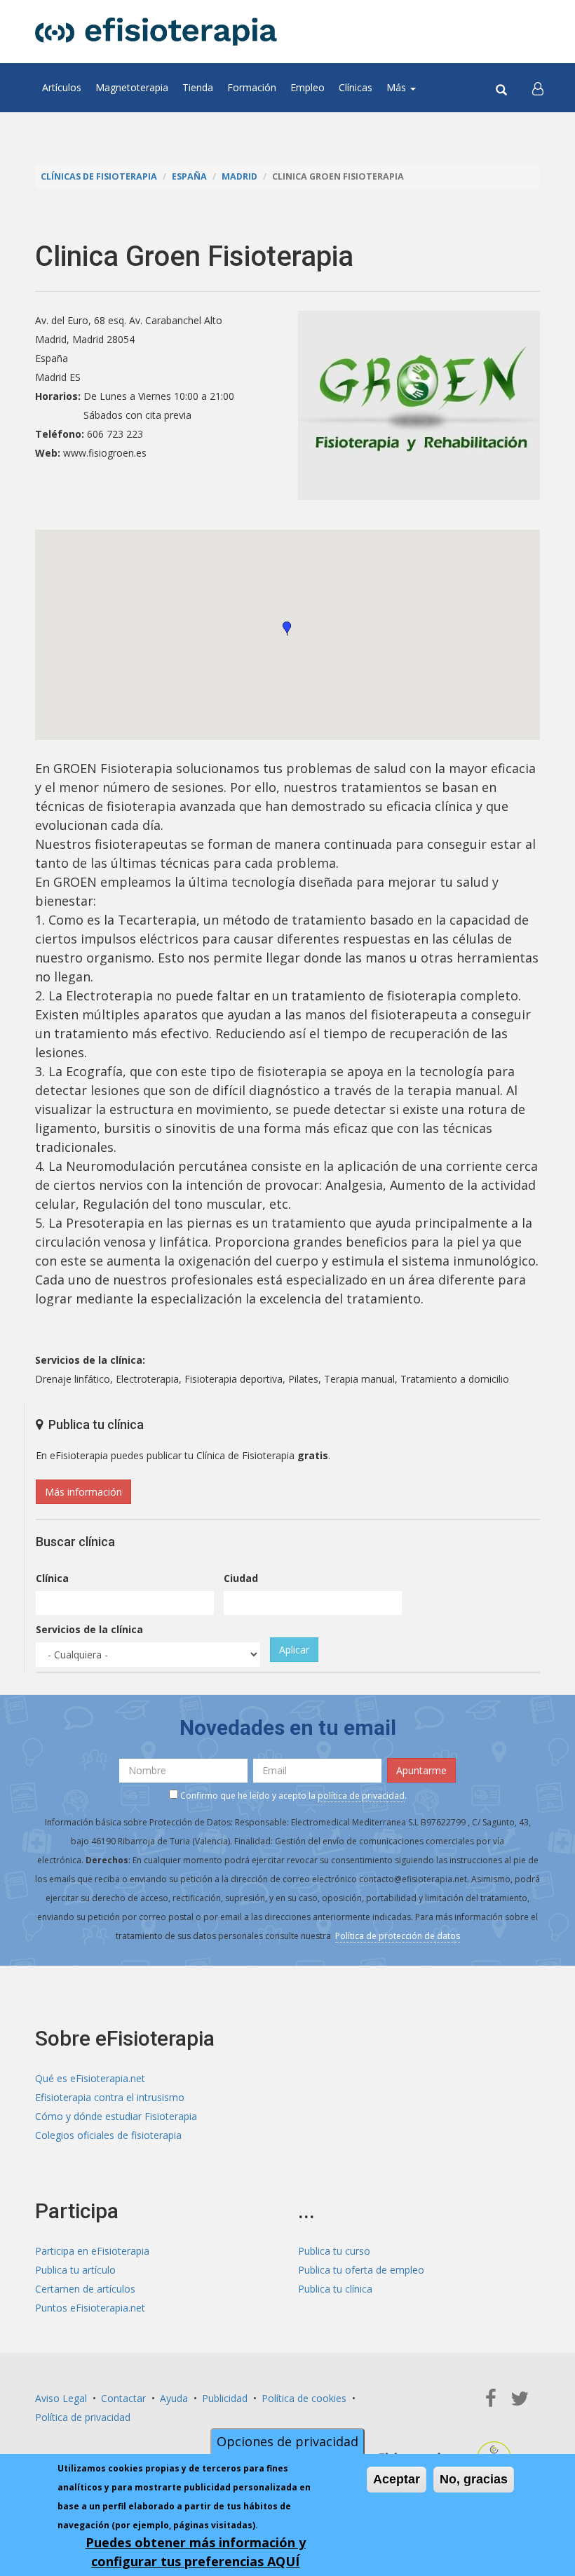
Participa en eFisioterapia (92, 2251)
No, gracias (474, 2479)
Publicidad (225, 2398)
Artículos (62, 87)
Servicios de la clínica (89, 1629)
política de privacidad (361, 1796)
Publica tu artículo (75, 2270)
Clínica (52, 1578)
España (189, 176)
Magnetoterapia (132, 87)
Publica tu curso (334, 2251)
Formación (252, 87)
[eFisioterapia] (156, 32)
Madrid (239, 176)
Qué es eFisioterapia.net (90, 2078)
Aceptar (397, 2479)
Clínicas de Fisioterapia (99, 176)
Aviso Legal (61, 2398)
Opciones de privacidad (287, 2441)
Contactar (123, 2398)
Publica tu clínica (335, 2289)
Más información (83, 1492)
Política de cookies (304, 2398)
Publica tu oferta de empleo (361, 2270)
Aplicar (294, 1650)
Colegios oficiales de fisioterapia (108, 2135)
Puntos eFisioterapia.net (90, 2308)
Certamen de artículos (85, 2289)
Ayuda (174, 2398)
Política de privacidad (83, 2417)
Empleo (307, 87)
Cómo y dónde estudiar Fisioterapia (116, 2116)
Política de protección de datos (398, 1936)
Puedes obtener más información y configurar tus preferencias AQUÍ (196, 2552)
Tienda (198, 87)
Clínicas (356, 87)
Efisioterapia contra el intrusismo (110, 2097)
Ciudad (241, 1578)
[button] (538, 88)
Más (398, 87)
